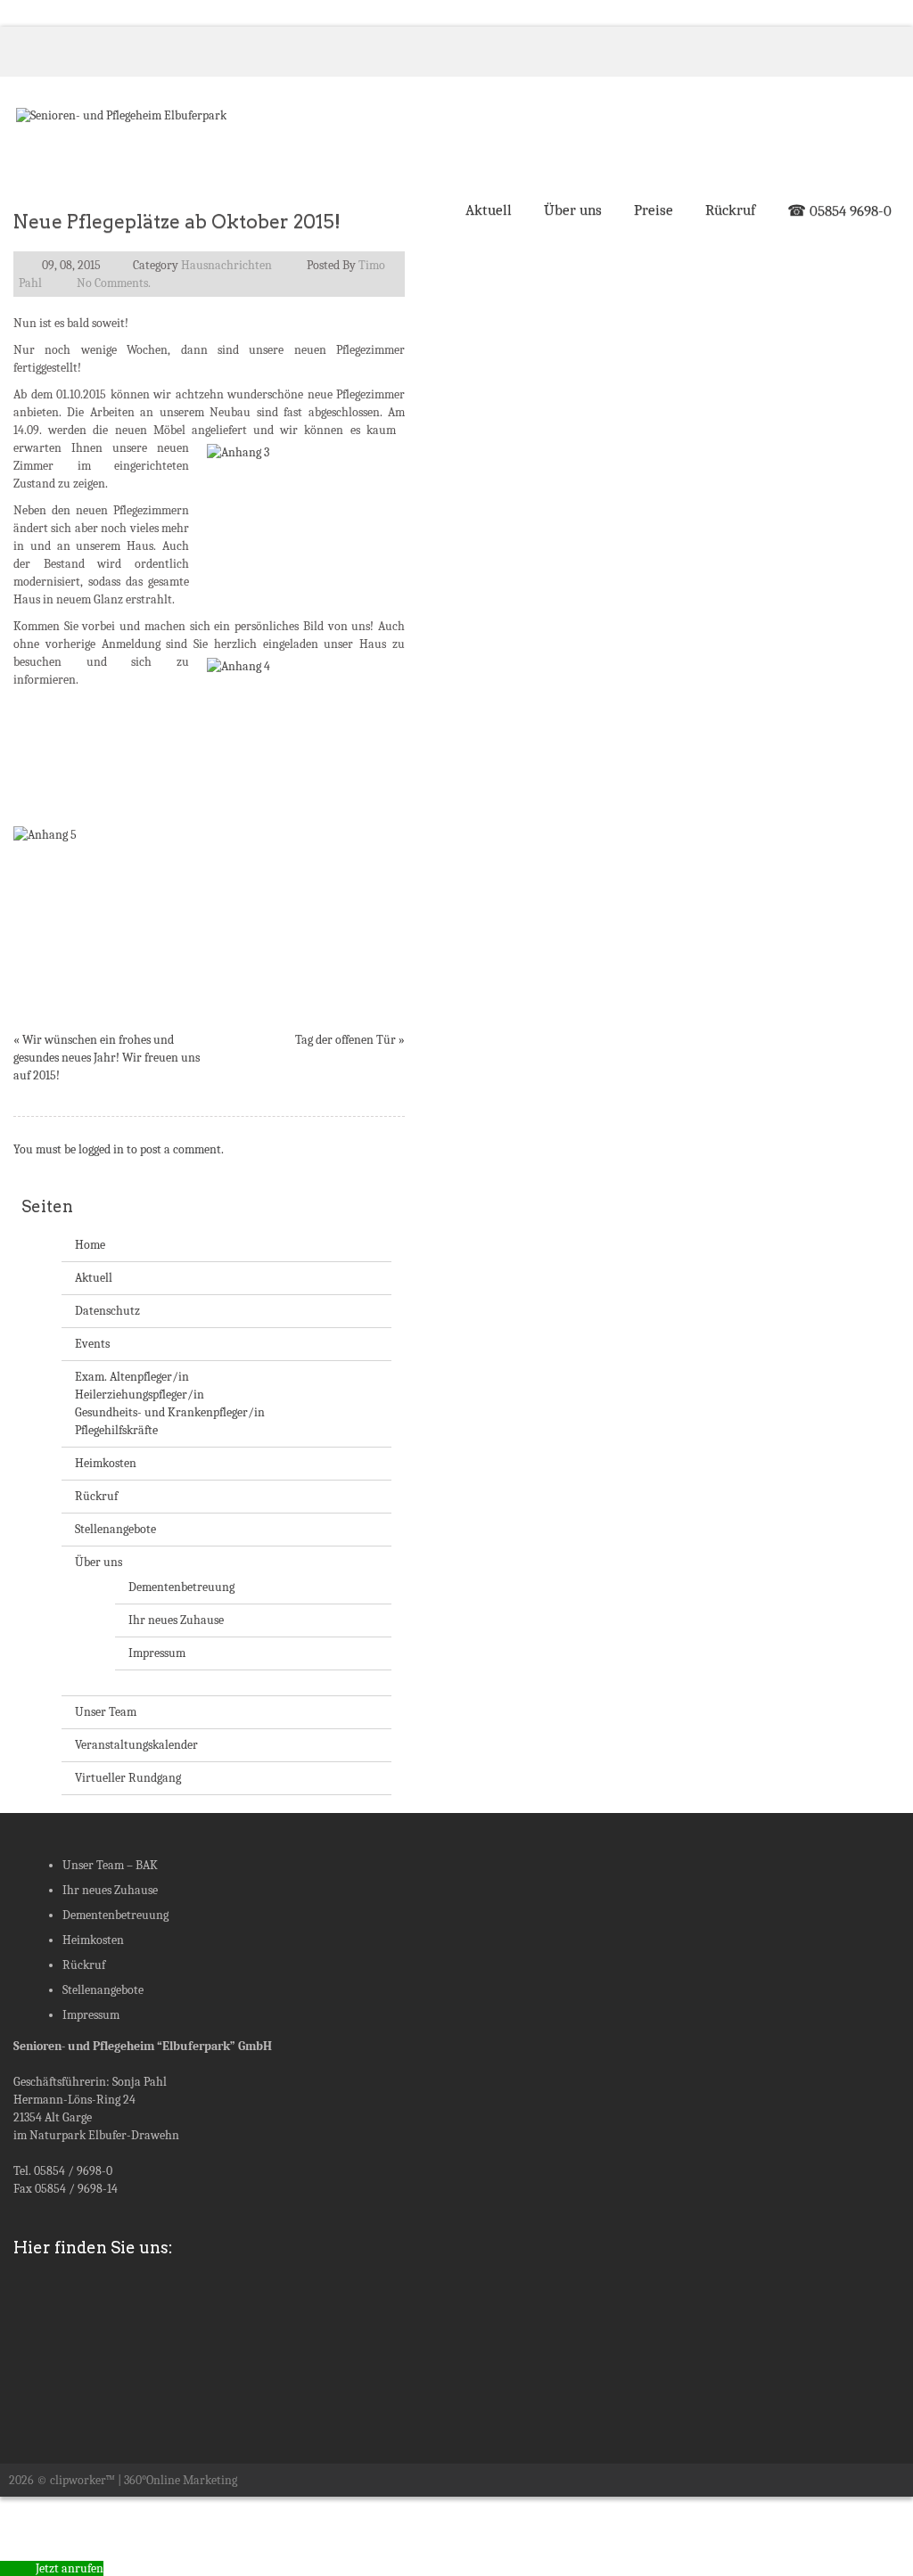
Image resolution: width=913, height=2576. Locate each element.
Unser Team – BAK (110, 1865)
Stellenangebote (115, 1529)
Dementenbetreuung (181, 1587)
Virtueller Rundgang (128, 1778)
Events (92, 1344)
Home (90, 1245)
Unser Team (106, 1712)
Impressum (157, 1653)
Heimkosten (106, 1463)
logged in (101, 1149)
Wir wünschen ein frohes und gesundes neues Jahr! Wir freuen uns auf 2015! (107, 1058)
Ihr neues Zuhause (176, 1620)
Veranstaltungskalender (136, 1745)
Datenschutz (107, 1311)
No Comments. (114, 283)
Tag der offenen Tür (345, 1040)
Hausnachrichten (226, 265)
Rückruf (730, 210)
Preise (654, 210)
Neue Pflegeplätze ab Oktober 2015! (177, 222)
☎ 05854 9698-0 (839, 211)
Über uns (573, 210)
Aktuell (489, 210)
